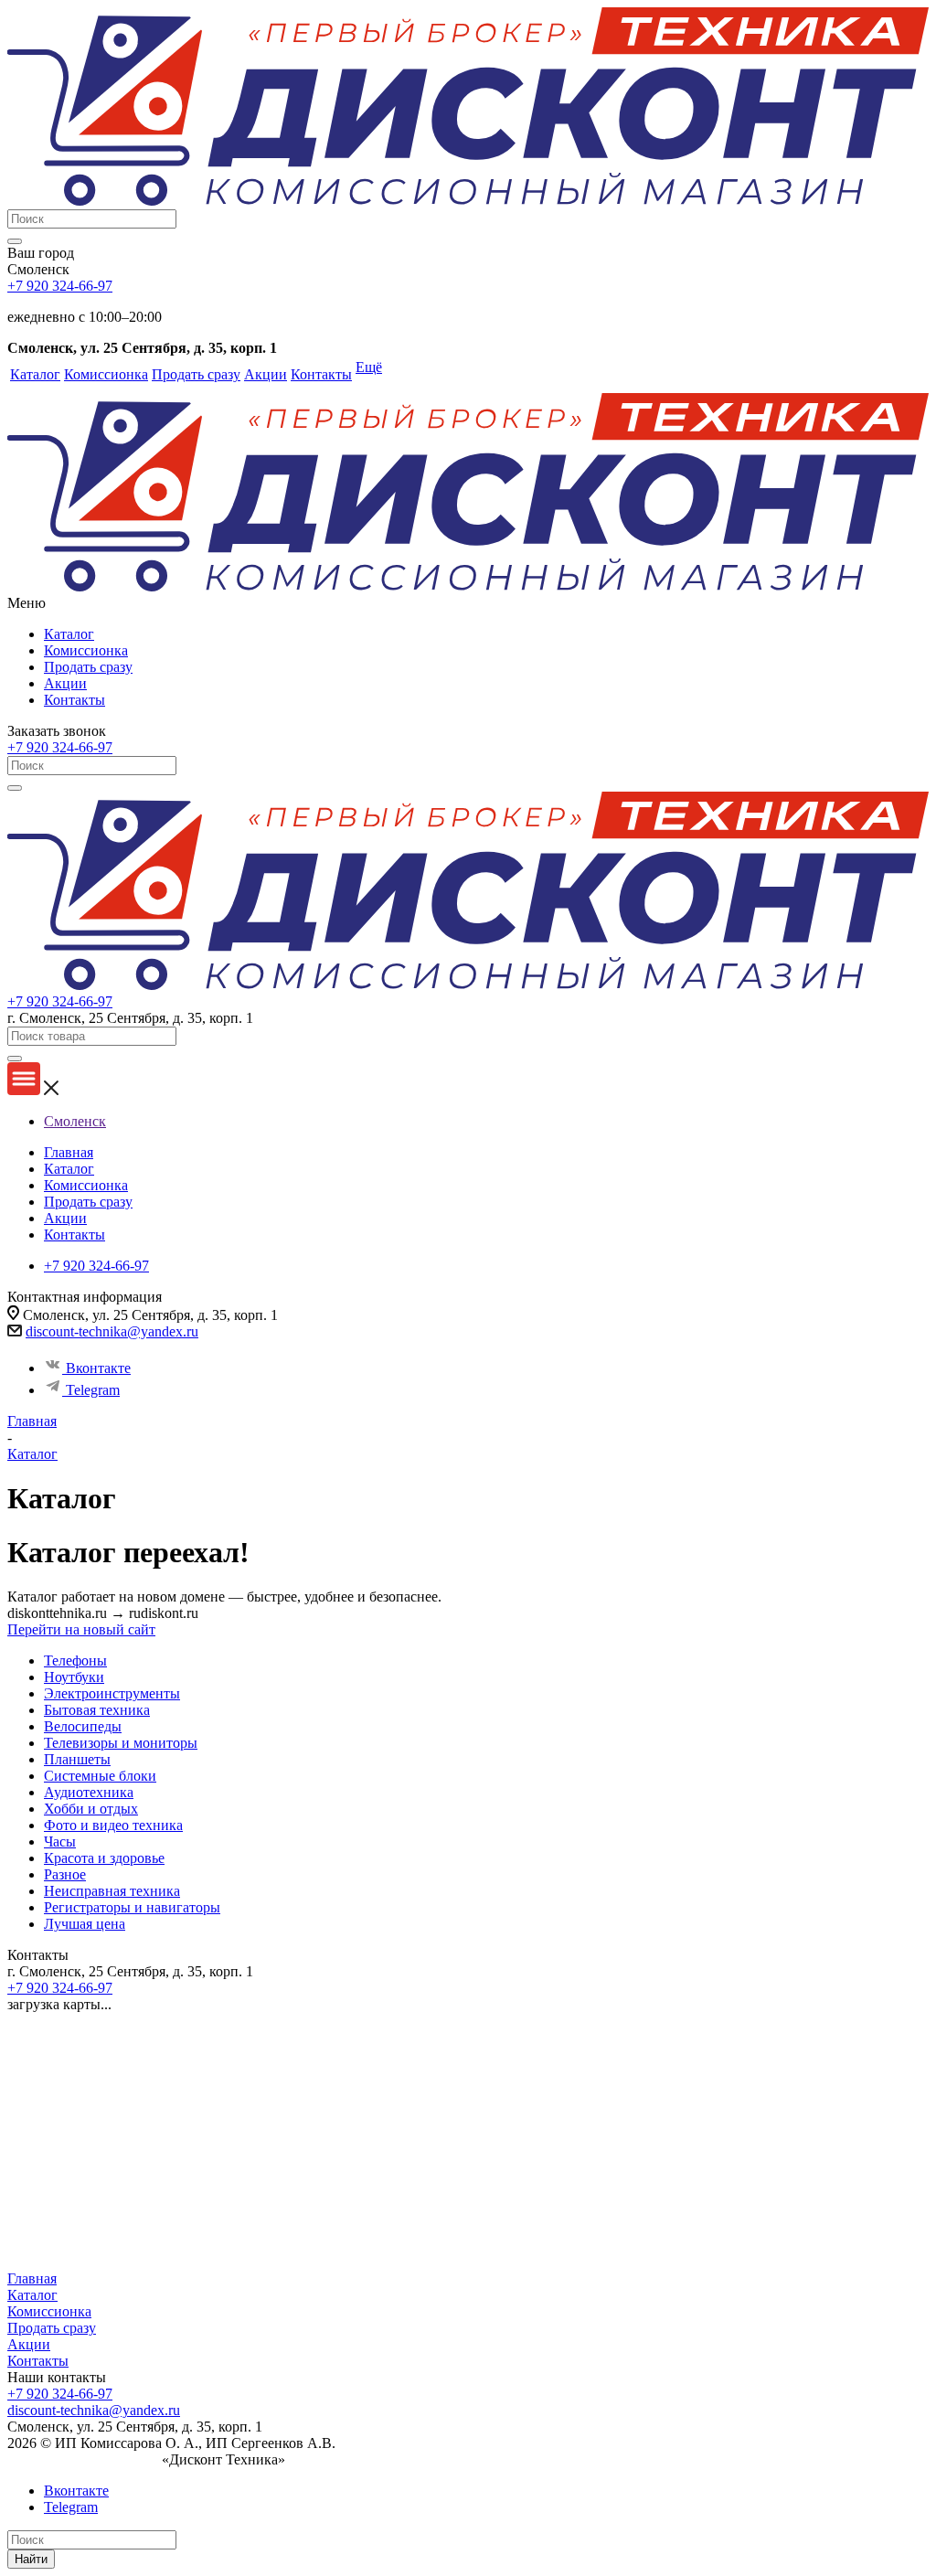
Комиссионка (86, 650)
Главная (32, 2278)
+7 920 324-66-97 (60, 286)
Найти (31, 2559)
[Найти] (15, 241)
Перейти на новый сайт (81, 1629)
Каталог (69, 634)
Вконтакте (98, 1368)
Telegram (93, 1390)
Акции (65, 683)
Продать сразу (88, 667)
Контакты (74, 700)
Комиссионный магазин (83, 2459)
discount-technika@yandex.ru (112, 1331)
